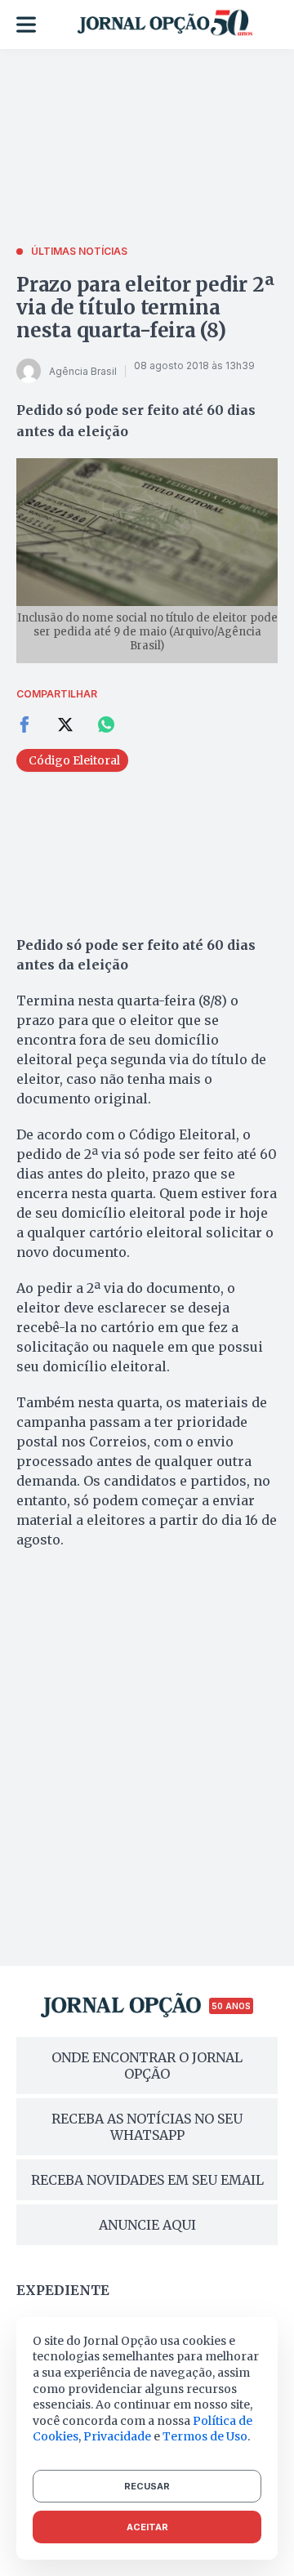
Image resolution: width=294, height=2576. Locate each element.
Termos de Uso (205, 2436)
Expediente (63, 2290)
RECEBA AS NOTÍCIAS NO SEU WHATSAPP (147, 2127)
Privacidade (117, 2436)
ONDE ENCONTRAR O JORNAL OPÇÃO (147, 2066)
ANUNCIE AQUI (147, 2225)
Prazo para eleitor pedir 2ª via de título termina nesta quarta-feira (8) (145, 308)
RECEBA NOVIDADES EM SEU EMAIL (147, 2180)
